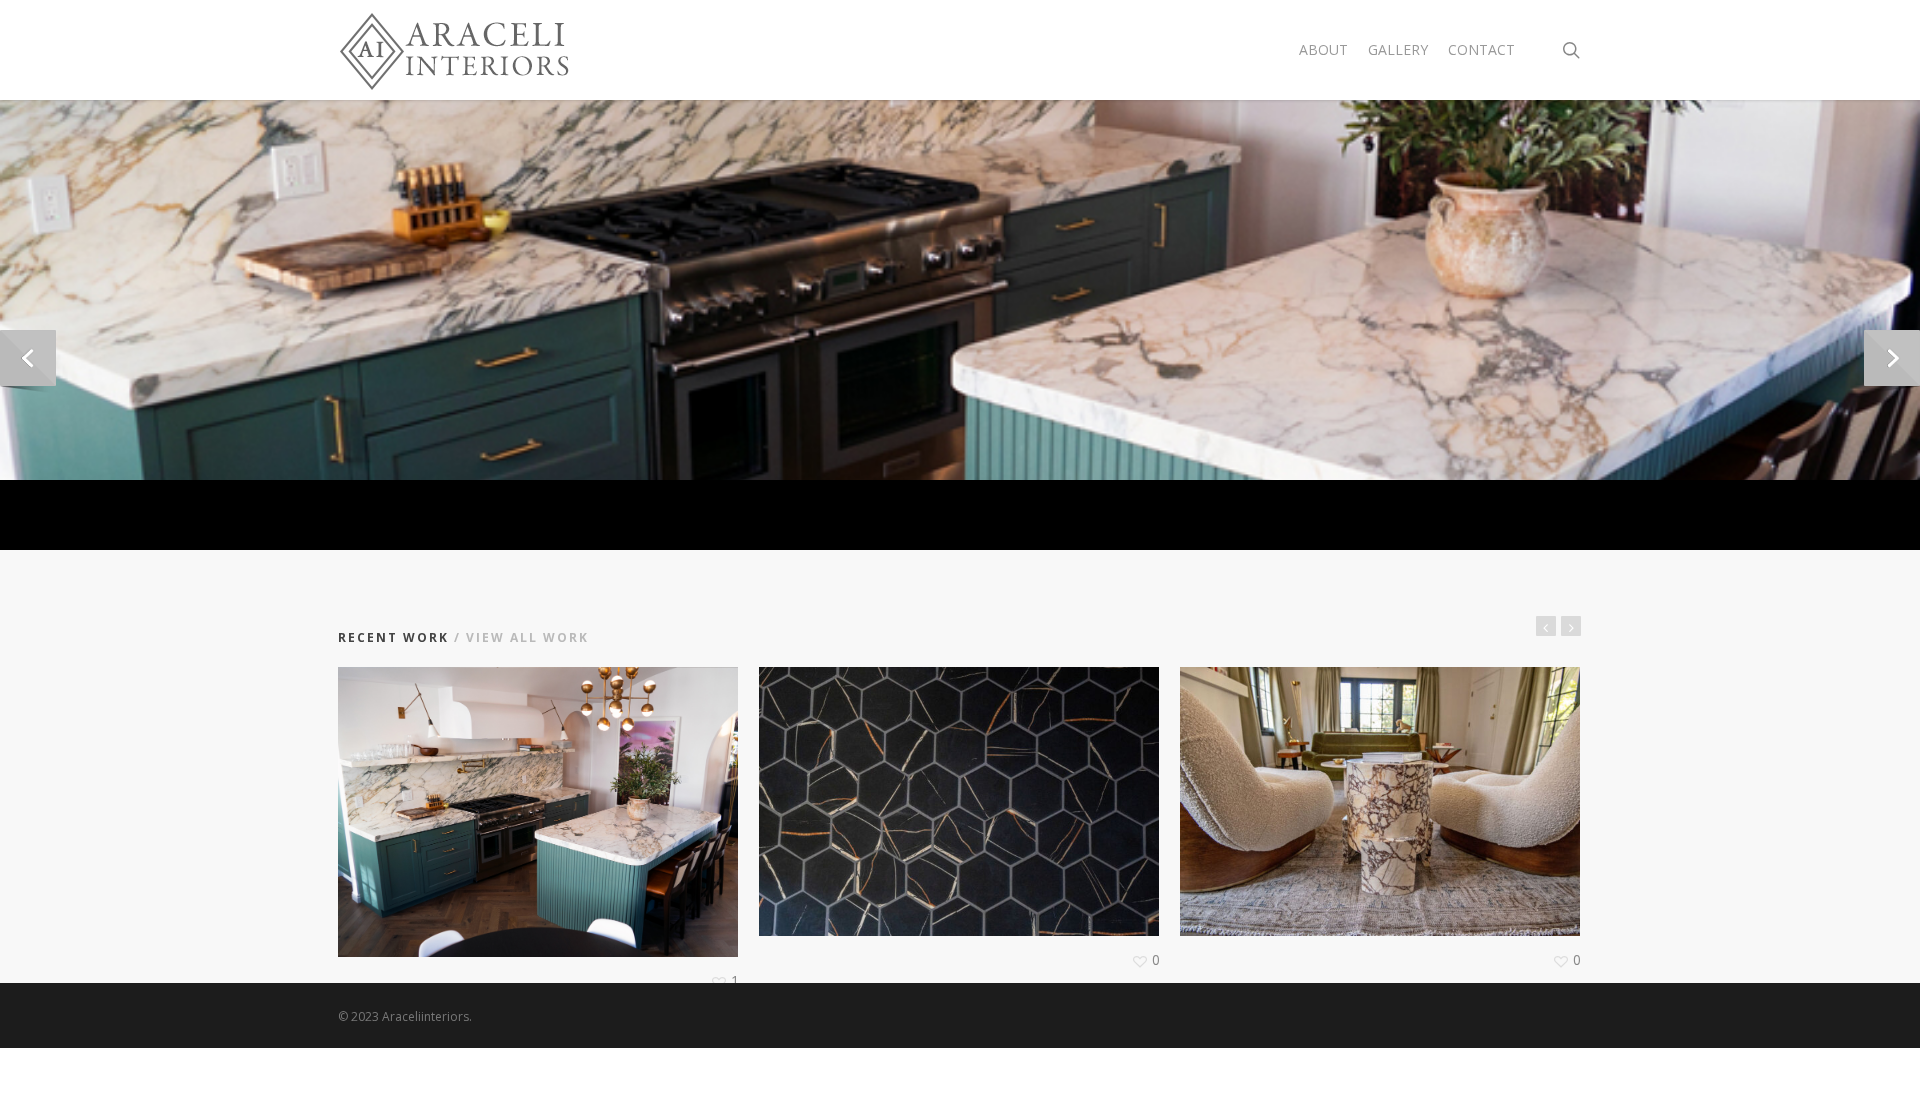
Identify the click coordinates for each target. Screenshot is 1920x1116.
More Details (538, 792)
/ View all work (519, 637)
